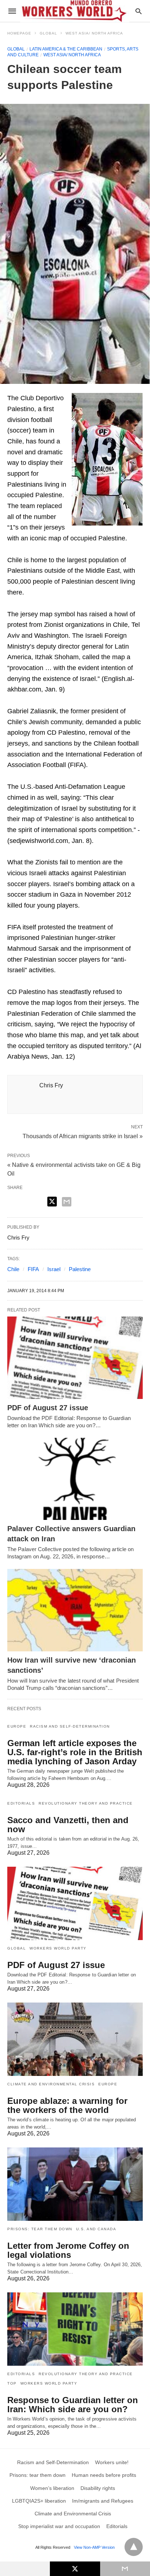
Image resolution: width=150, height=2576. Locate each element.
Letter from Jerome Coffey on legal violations (68, 2250)
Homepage (19, 33)
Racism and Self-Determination (70, 1726)
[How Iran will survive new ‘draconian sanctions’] (75, 1610)
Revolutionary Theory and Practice (86, 1803)
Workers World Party (58, 1948)
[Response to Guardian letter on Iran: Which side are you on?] (75, 2329)
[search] (139, 11)
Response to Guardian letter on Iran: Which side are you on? (73, 2405)
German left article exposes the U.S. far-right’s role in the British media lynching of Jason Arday (75, 1752)
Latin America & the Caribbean (66, 49)
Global (48, 33)
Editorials (21, 1803)
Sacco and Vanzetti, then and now (68, 1825)
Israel (54, 1269)
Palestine (80, 1269)
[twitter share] (52, 1202)
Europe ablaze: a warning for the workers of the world (67, 2105)
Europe (17, 1726)
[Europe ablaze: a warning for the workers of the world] (75, 2039)
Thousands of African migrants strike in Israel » (83, 1136)
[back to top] (134, 2547)
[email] (125, 2569)
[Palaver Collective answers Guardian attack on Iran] (75, 1479)
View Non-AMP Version (94, 2547)
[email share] (67, 1202)
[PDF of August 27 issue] (75, 1358)
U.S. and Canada (96, 2229)
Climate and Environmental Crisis (51, 2084)
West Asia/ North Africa (94, 33)
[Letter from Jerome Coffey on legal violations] (75, 2184)
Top (12, 2383)
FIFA (33, 1269)
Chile (13, 1269)
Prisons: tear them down (40, 2229)
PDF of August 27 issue (48, 1408)
